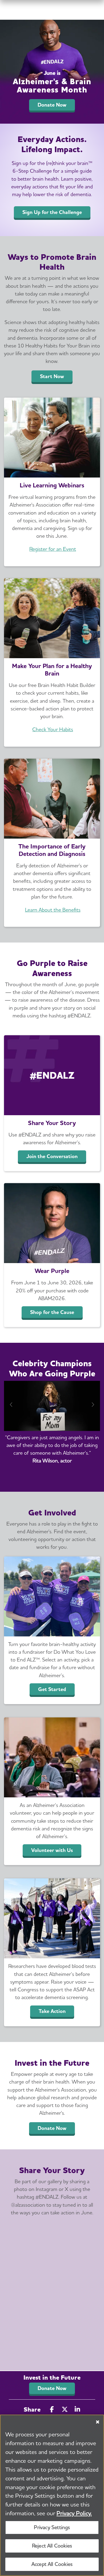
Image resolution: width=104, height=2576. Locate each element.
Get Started (52, 1689)
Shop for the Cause (52, 1312)
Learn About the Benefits (53, 910)
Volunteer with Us (52, 1850)
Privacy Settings (52, 2527)
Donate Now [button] (52, 2388)
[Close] (98, 2422)
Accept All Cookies (52, 2564)
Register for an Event (53, 549)
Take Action (52, 2011)
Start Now (52, 376)
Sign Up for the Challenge (52, 212)
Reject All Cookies (52, 2546)
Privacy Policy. (74, 2513)
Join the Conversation (52, 1156)
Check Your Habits (53, 729)
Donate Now (52, 105)
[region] (52, 2495)
